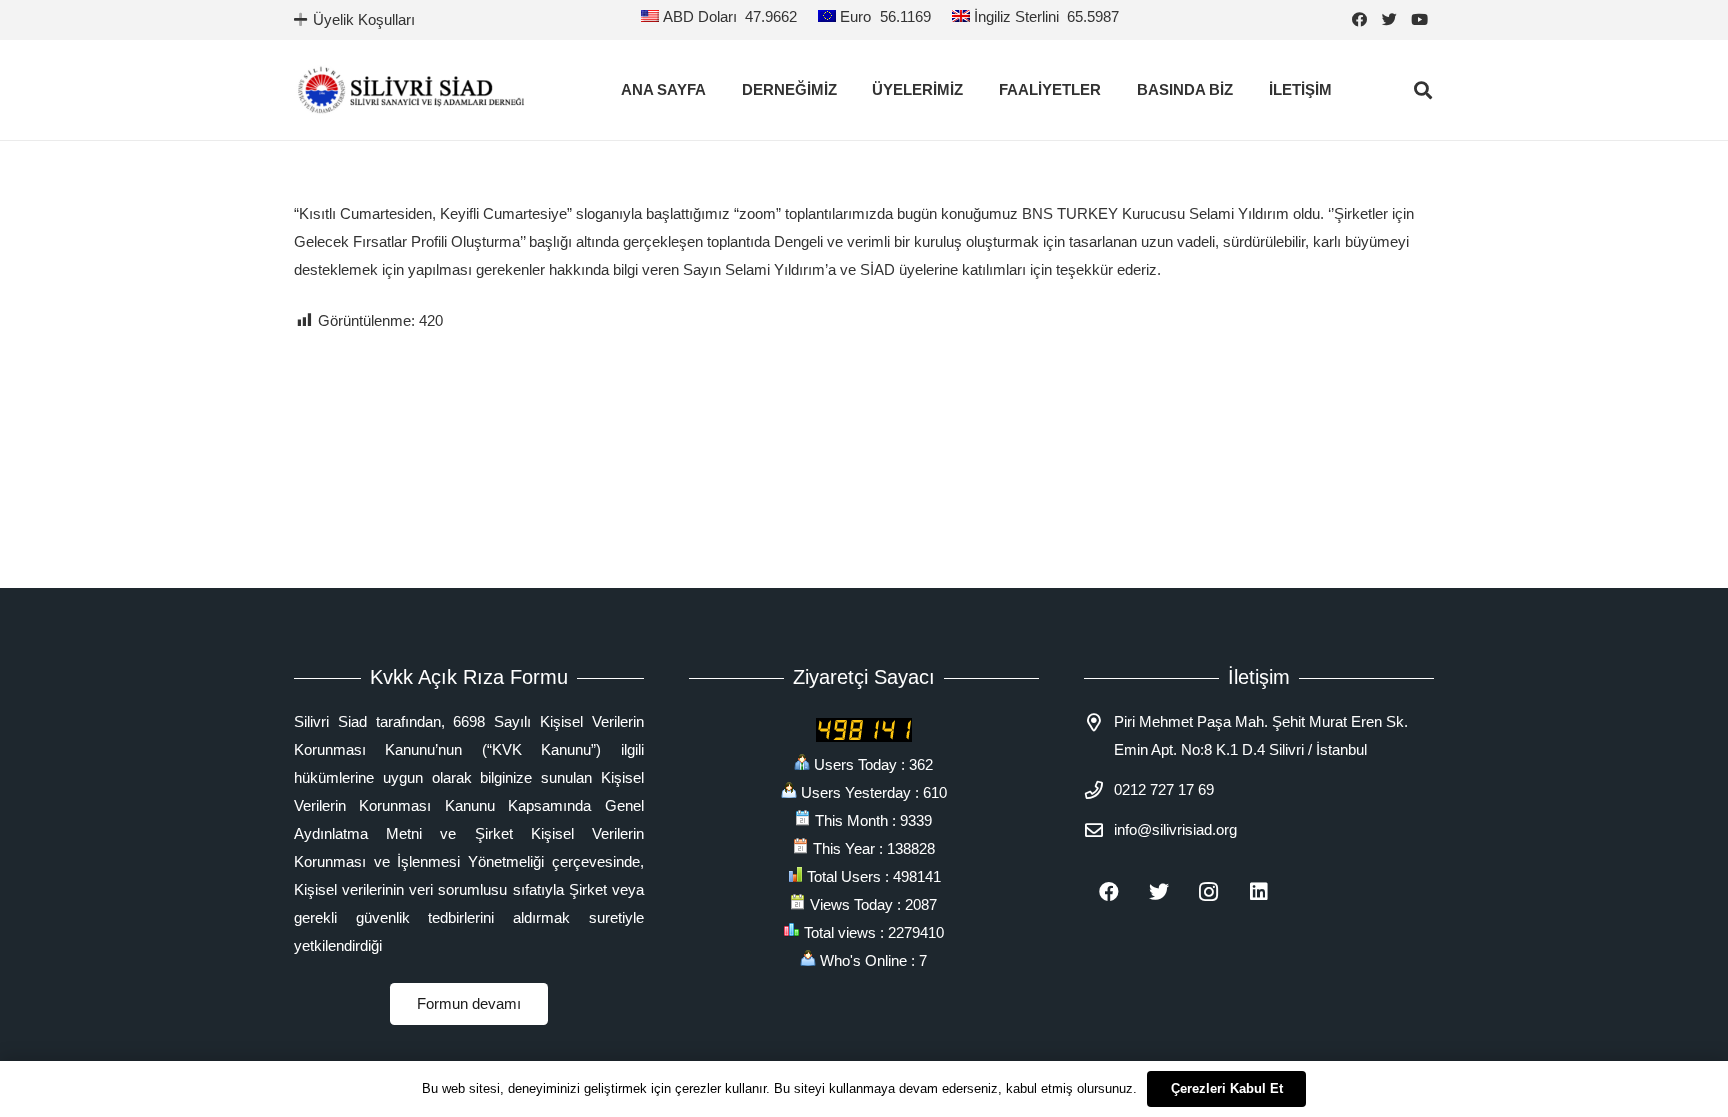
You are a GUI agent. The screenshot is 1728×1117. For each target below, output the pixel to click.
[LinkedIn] (1259, 892)
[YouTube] (1419, 20)
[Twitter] (1389, 20)
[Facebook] (1359, 20)
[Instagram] (1209, 892)
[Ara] (1423, 90)
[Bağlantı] (411, 90)
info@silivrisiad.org (1175, 829)
